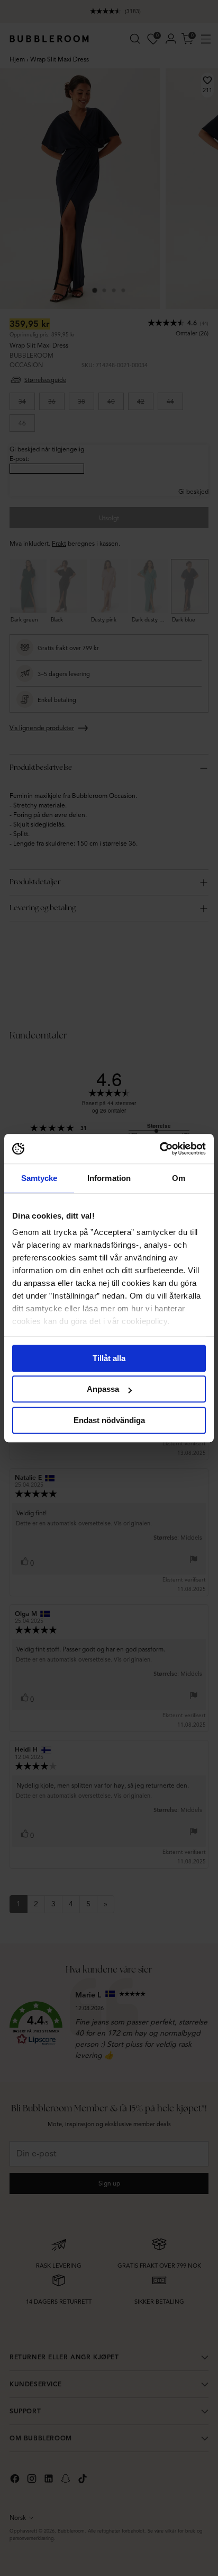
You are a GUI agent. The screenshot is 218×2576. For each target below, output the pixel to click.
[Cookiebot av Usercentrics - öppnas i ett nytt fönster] (160, 1149)
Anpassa (103, 1389)
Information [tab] (109, 1178)
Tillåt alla (109, 1358)
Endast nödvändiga (109, 1420)
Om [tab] (179, 1178)
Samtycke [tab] (39, 1178)
